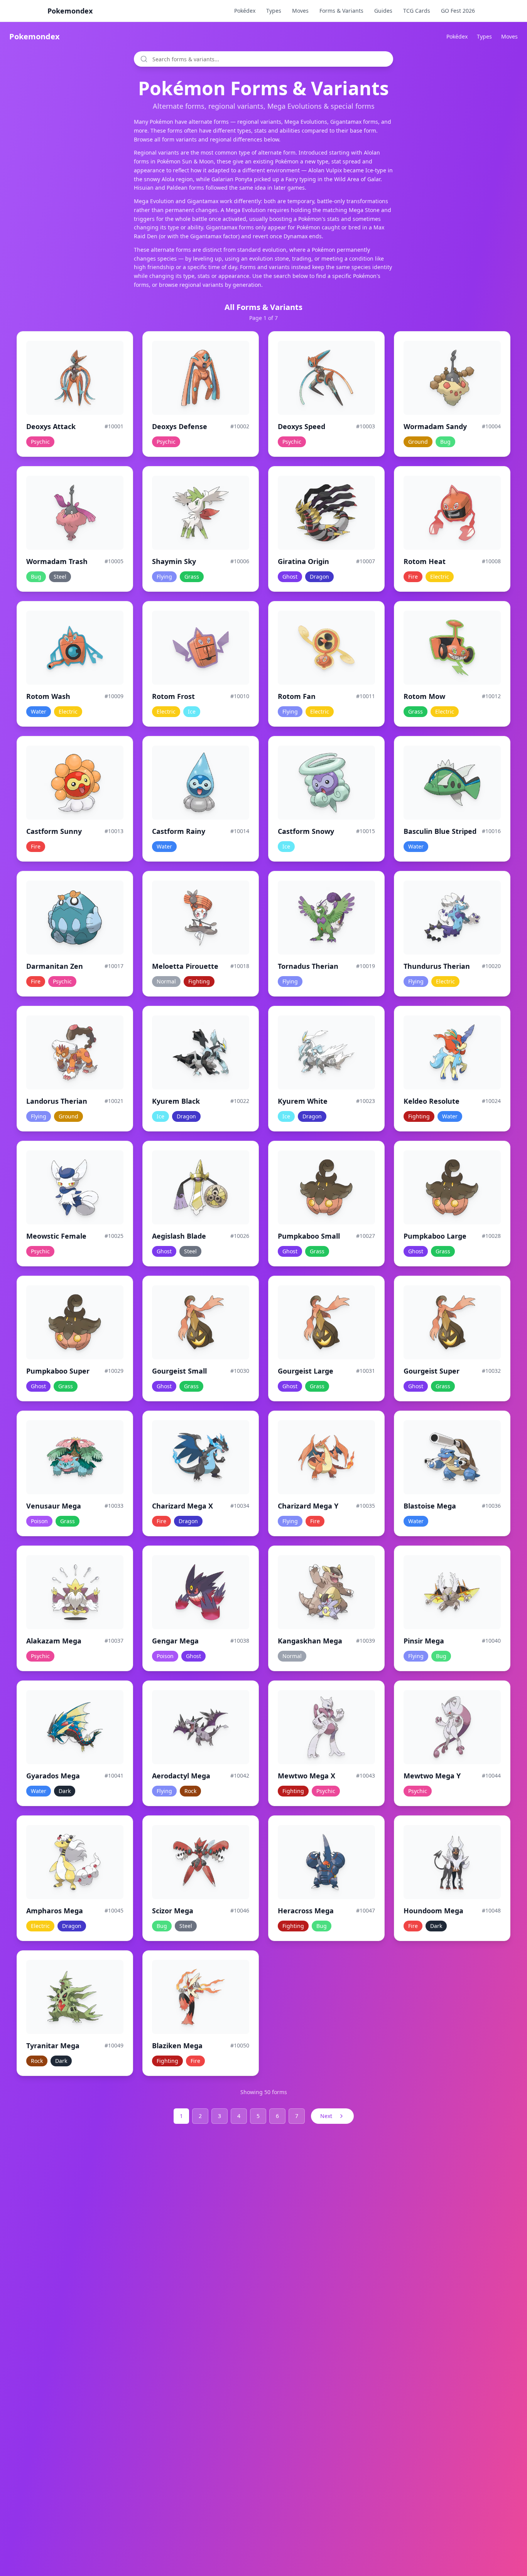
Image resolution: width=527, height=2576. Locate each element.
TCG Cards (417, 11)
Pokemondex (70, 11)
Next (326, 2116)
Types (274, 11)
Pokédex (245, 11)
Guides (383, 11)
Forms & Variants (341, 11)
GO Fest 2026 (458, 11)
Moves (300, 11)
